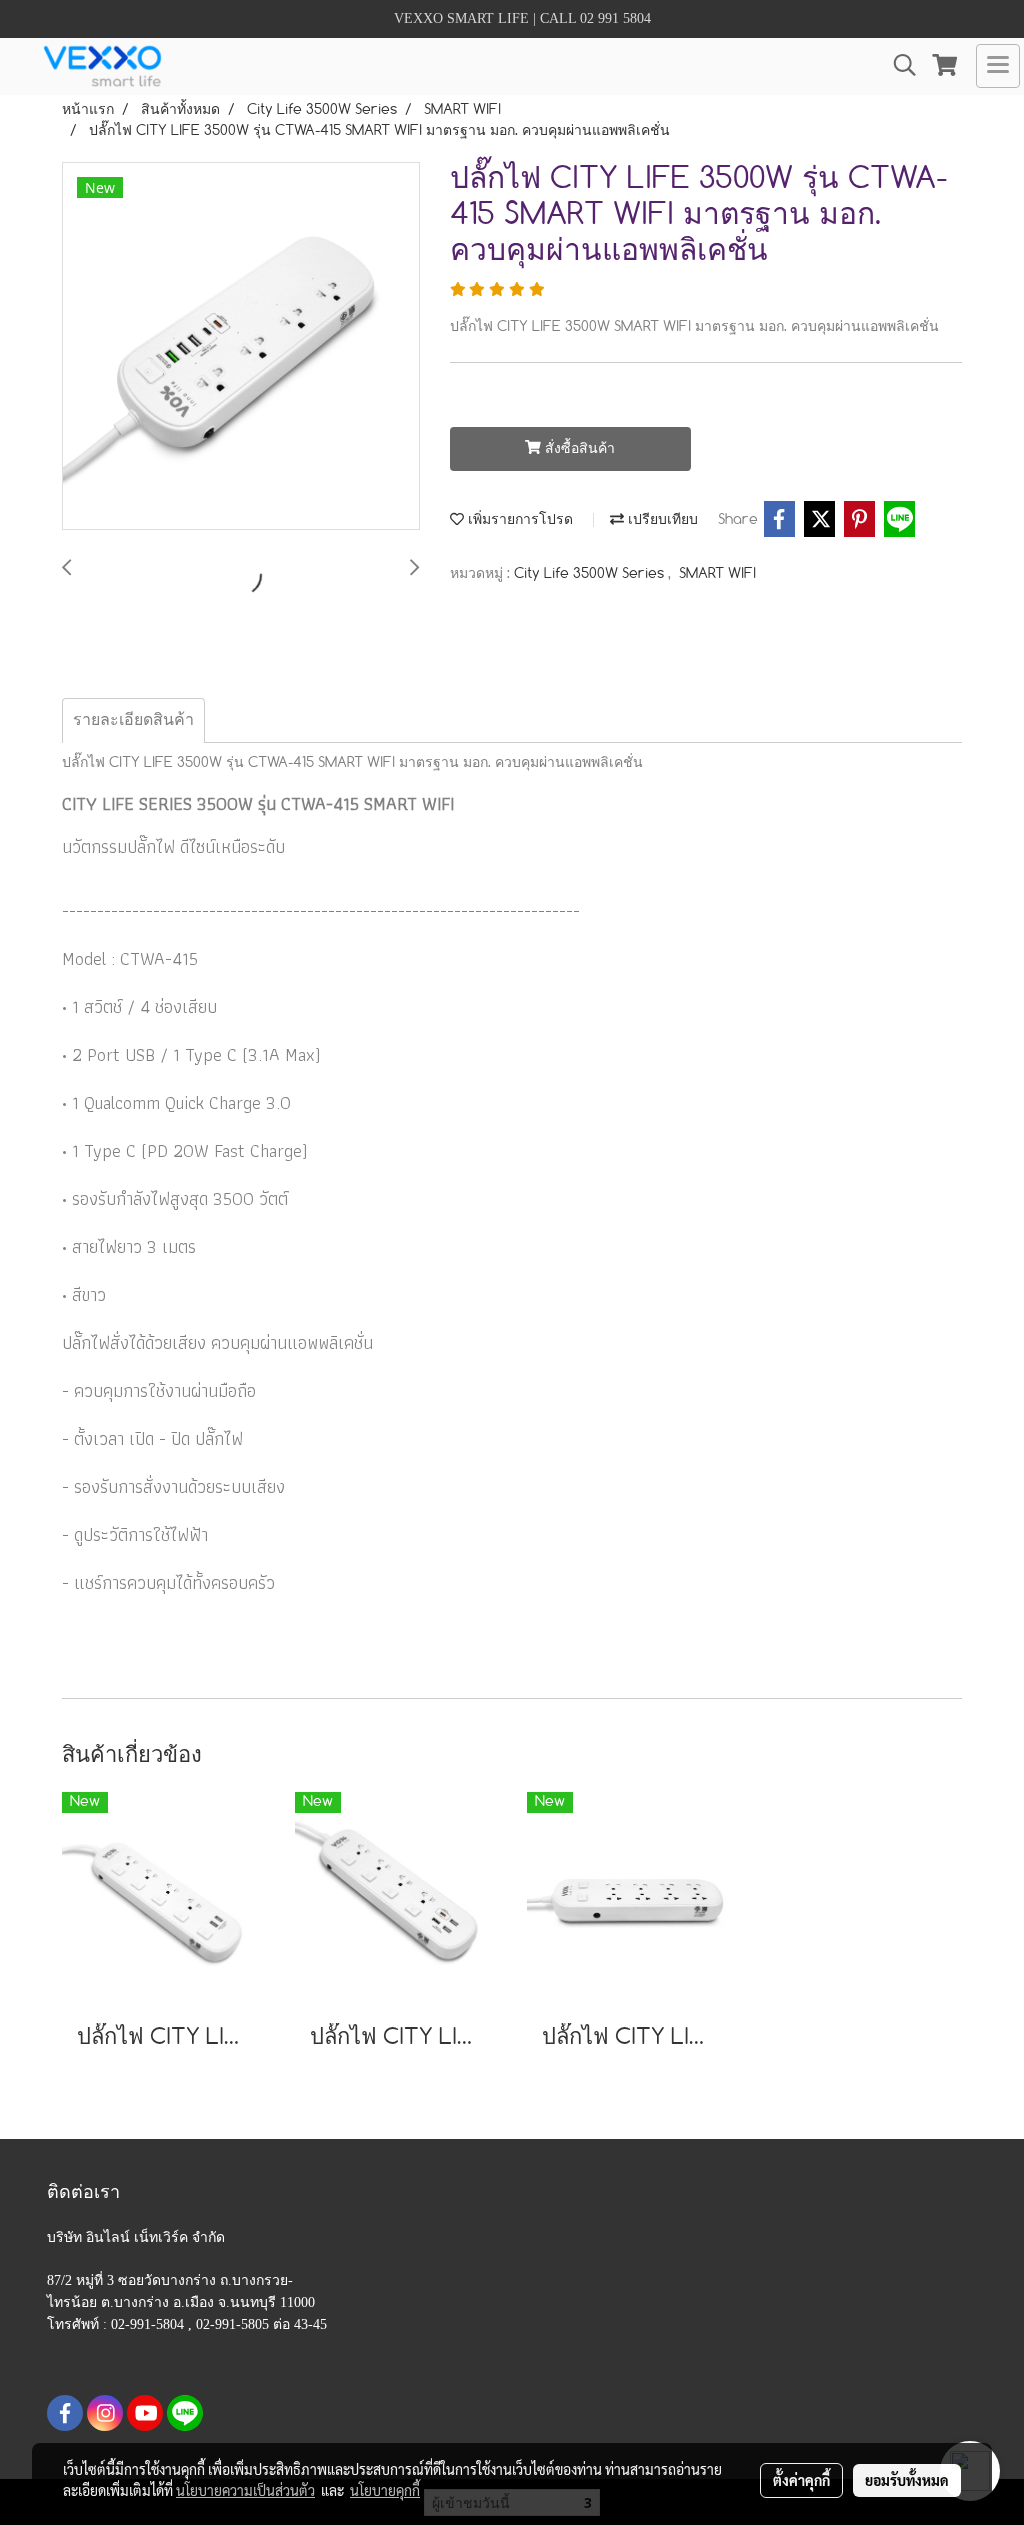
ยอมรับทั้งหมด (907, 2480)
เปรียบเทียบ (661, 520)
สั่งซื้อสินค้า (578, 449)
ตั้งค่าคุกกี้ (801, 2480)
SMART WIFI (717, 574)
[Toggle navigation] (998, 66)
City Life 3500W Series (591, 574)
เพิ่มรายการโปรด (518, 520)
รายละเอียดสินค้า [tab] (133, 720)
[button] (898, 65)
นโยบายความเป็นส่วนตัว (245, 2490)
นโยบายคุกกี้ (385, 2490)
